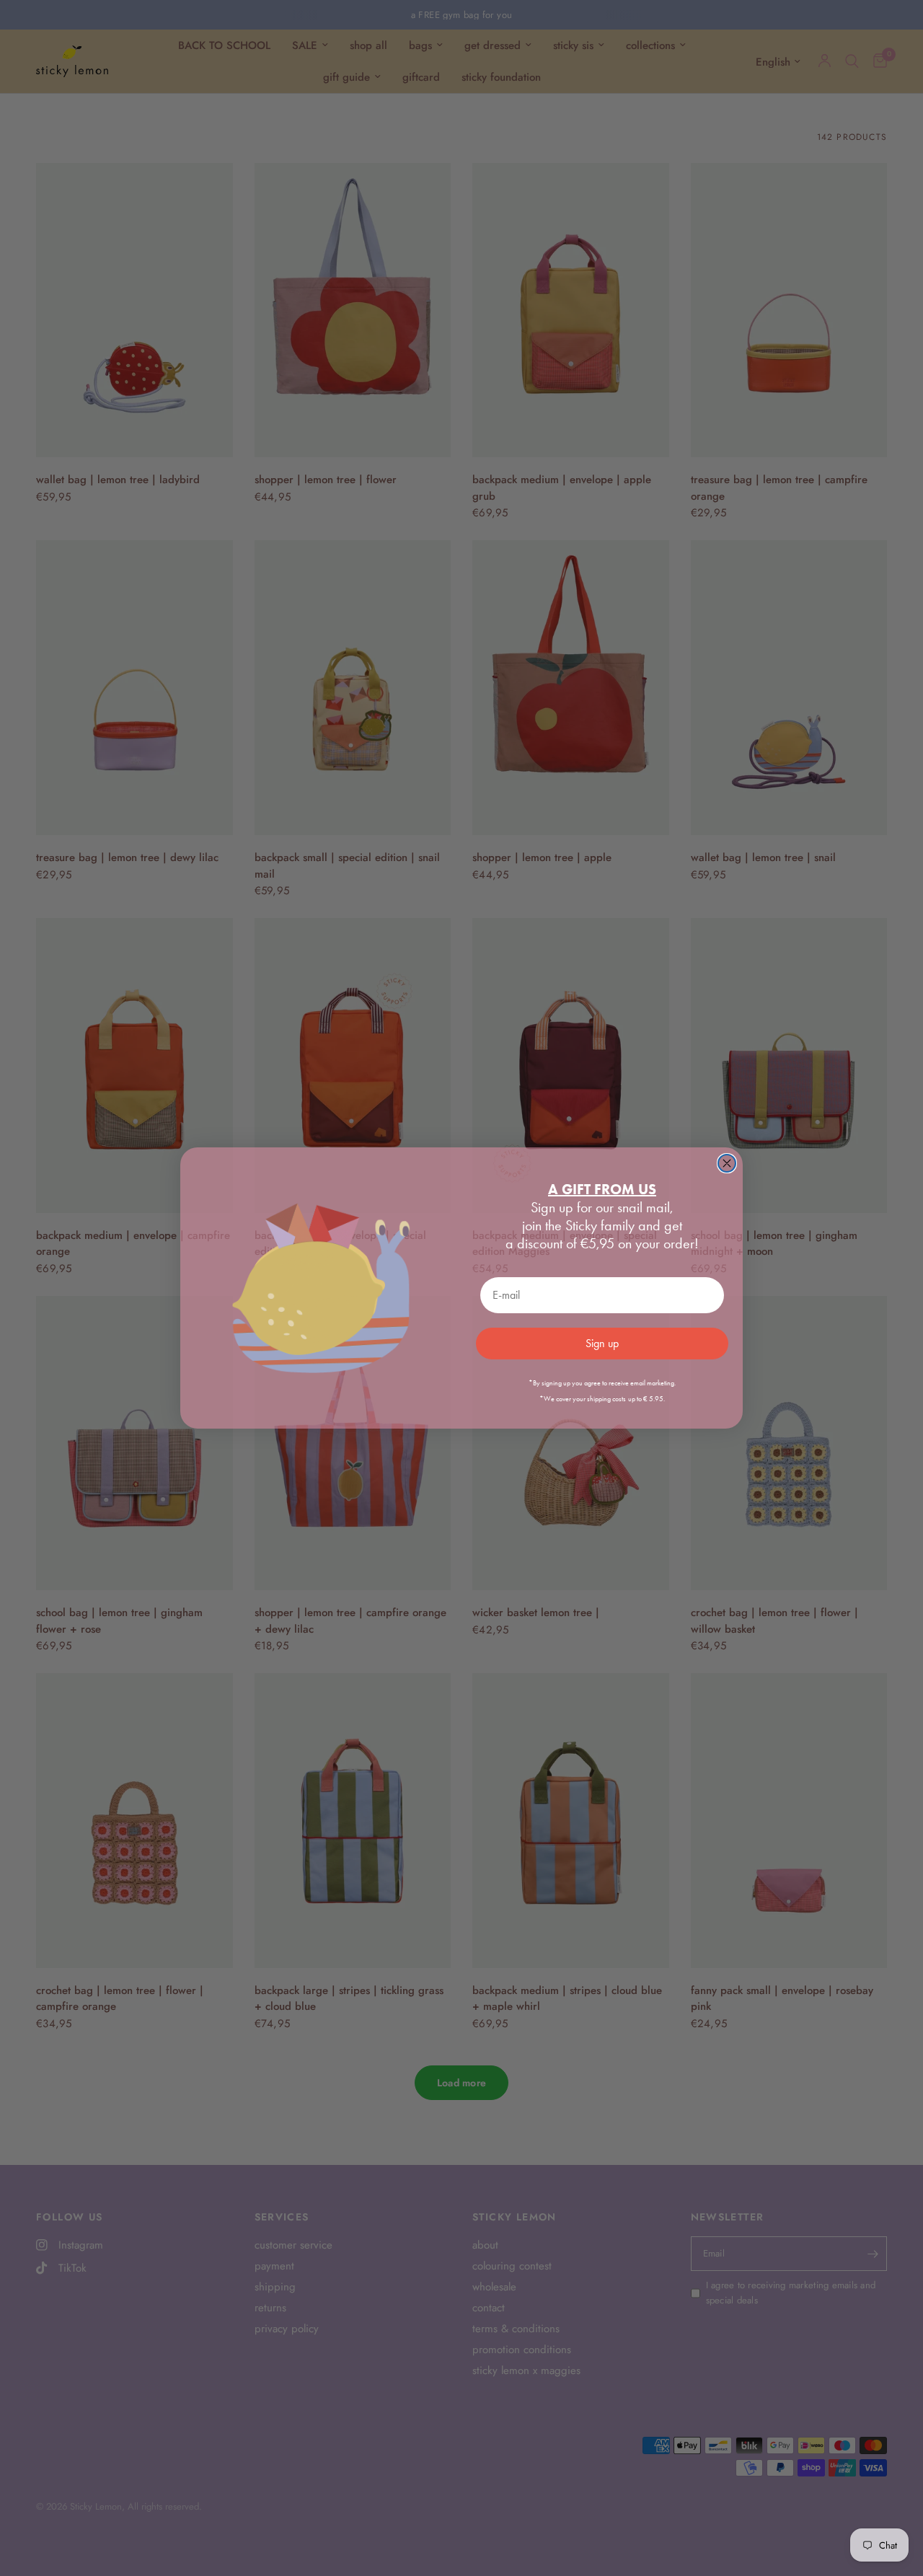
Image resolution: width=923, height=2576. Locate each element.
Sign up (602, 1343)
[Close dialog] (727, 1163)
